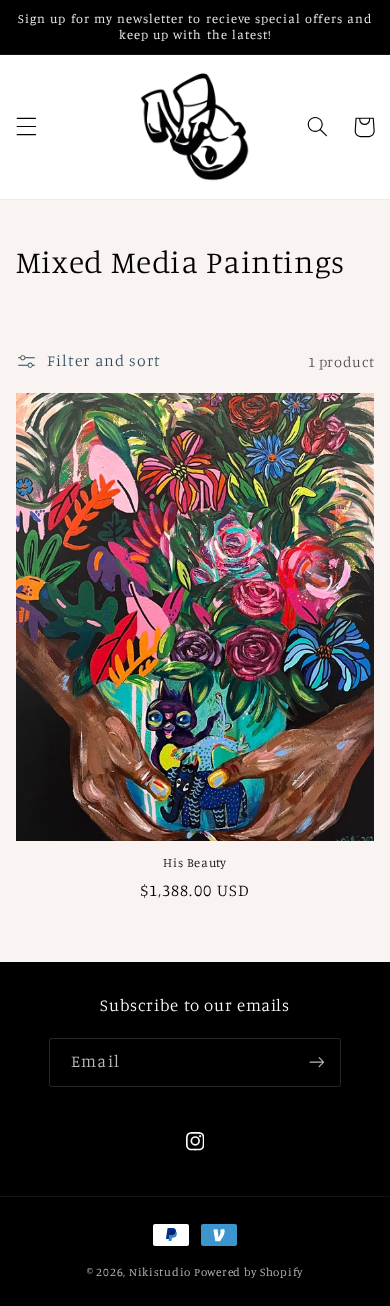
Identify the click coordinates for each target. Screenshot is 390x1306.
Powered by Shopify (248, 1272)
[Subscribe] (316, 1062)
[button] (26, 127)
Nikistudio (160, 1272)
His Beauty (194, 862)
